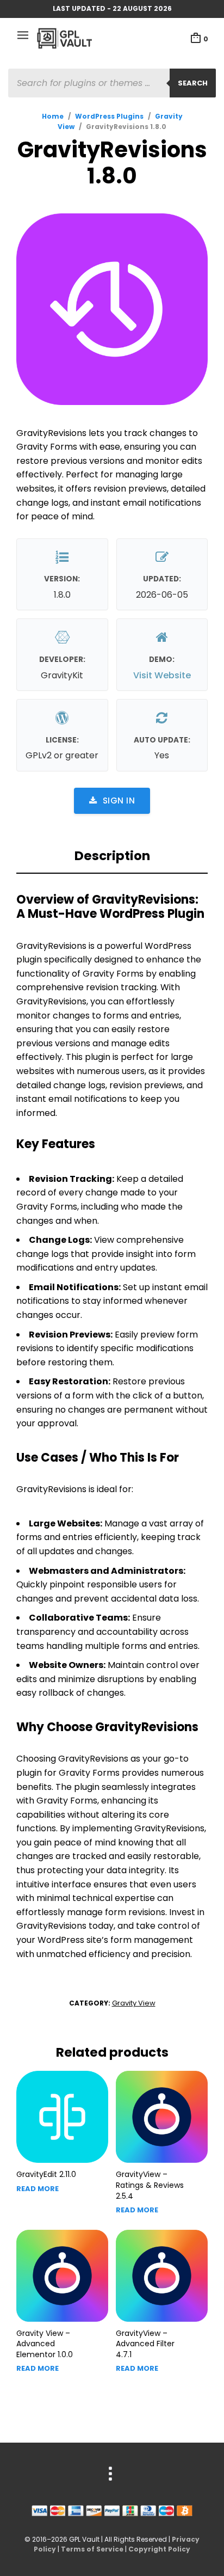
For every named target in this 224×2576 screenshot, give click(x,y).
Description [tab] (112, 856)
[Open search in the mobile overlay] (112, 83)
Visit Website (162, 675)
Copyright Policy (159, 2549)
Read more (38, 2189)
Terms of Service (92, 2549)
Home (53, 116)
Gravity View (134, 2003)
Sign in (119, 801)
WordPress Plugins (109, 116)
